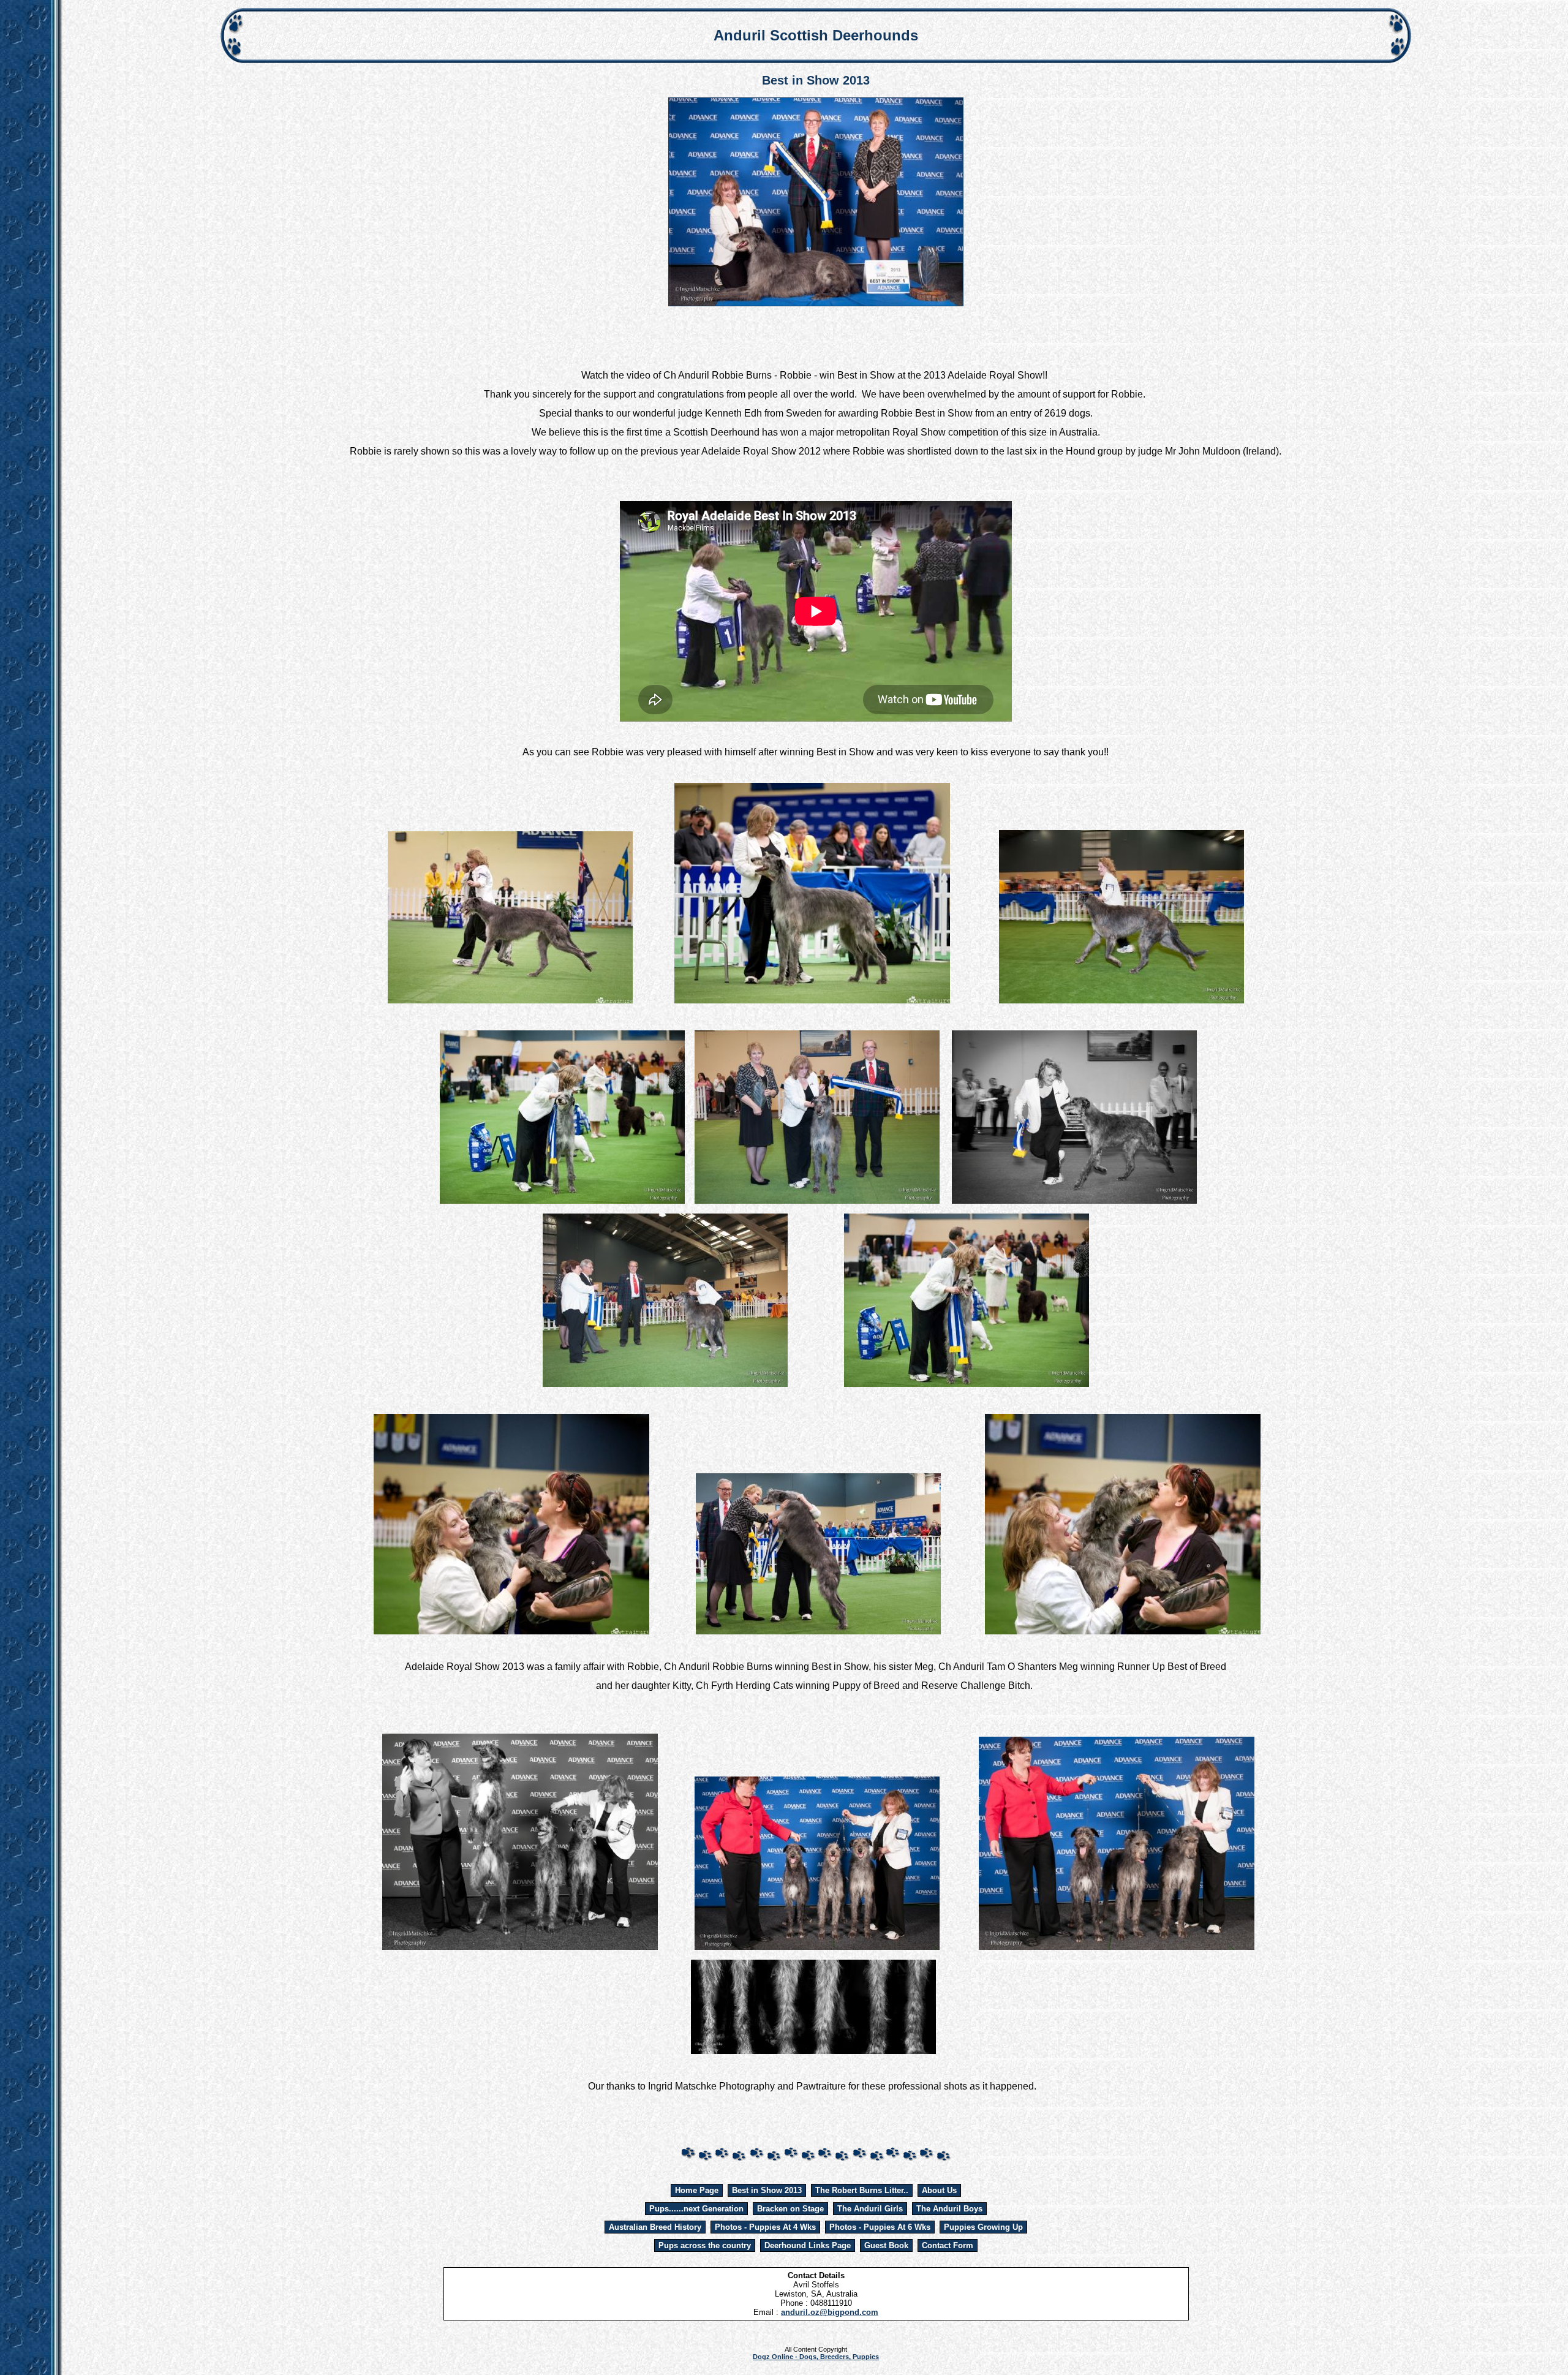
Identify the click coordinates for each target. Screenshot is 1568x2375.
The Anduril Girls (870, 2209)
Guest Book (886, 2245)
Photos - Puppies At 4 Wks (765, 2227)
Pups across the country (705, 2245)
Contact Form (948, 2245)
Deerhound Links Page (808, 2245)
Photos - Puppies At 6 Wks (880, 2227)
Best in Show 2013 (767, 2190)
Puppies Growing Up (983, 2227)
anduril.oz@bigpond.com (830, 2312)
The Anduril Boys (949, 2209)
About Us (939, 2190)
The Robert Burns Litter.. (862, 2190)
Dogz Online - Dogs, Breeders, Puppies (816, 2357)
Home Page (697, 2190)
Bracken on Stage (790, 2209)
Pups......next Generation (696, 2209)
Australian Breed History (655, 2227)
